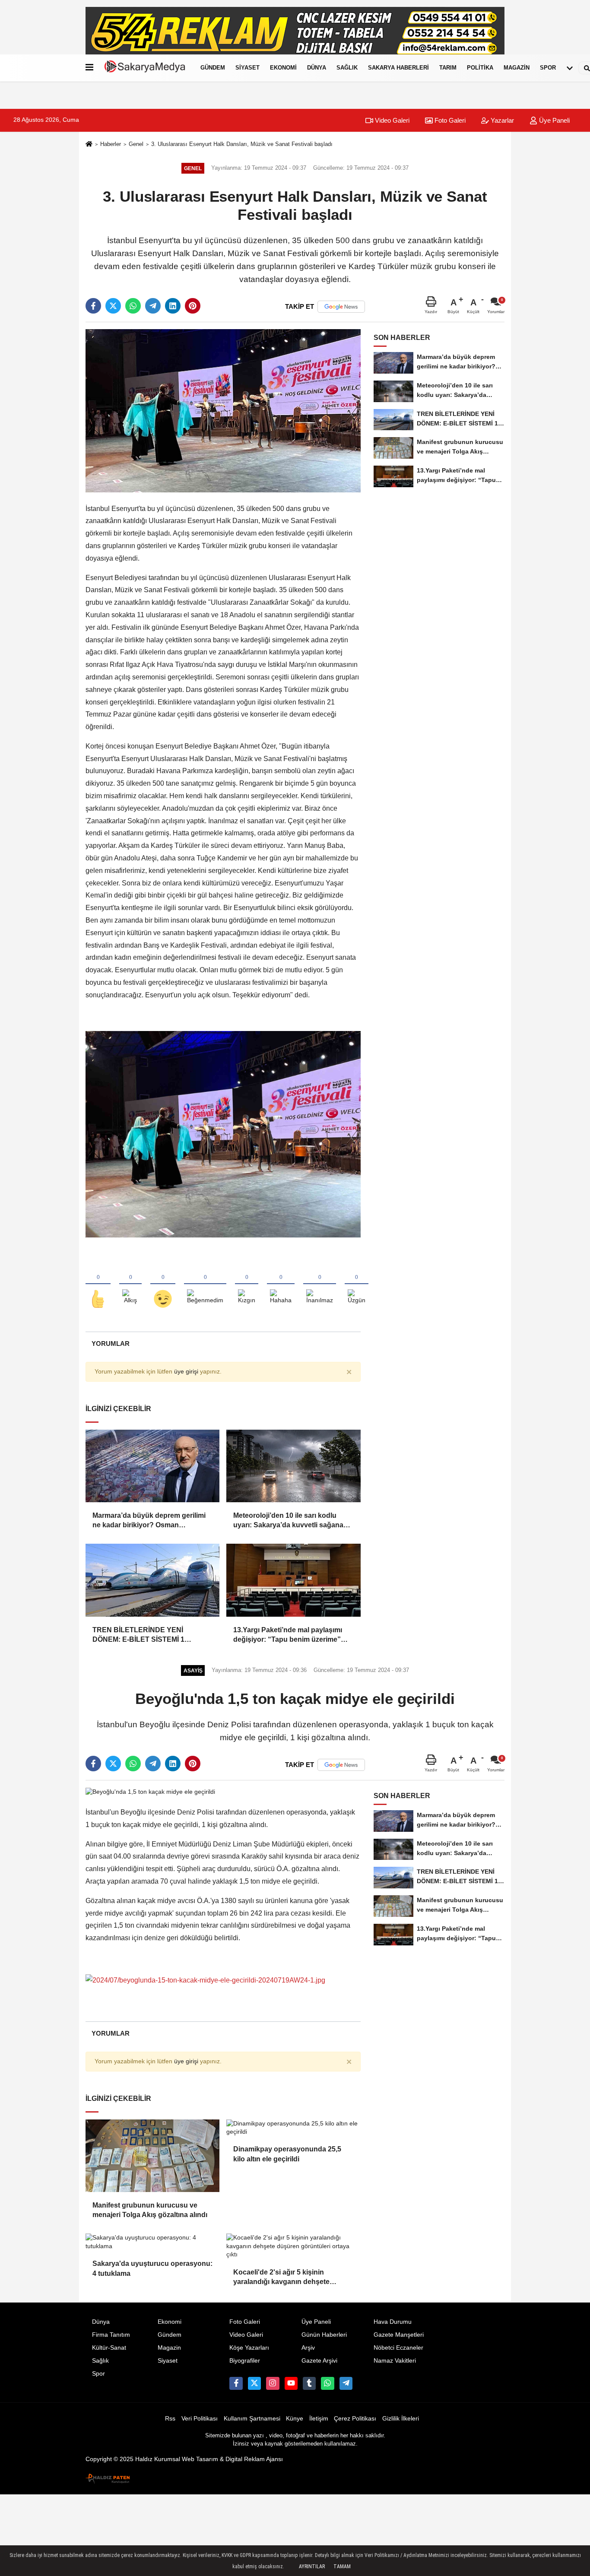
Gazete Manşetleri (399, 2335)
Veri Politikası (200, 2419)
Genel (136, 144)
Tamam (342, 2566)
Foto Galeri (449, 120)
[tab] (110, 1344)
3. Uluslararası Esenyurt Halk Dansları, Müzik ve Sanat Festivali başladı (242, 144)
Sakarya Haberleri (398, 68)
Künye (295, 2419)
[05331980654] (327, 2383)
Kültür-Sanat (109, 2348)
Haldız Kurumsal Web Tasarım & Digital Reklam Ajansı (209, 2459)
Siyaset (247, 68)
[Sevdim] (163, 1285)
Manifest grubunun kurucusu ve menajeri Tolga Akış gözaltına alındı (150, 2210)
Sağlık (347, 68)
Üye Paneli (554, 120)
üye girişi (186, 1372)
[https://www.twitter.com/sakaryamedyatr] (254, 2383)
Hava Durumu (393, 2322)
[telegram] (153, 306)
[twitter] (113, 306)
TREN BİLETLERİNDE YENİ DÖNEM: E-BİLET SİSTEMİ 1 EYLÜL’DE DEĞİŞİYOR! (138, 1635)
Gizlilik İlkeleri (401, 2419)
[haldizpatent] (108, 2477)
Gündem (213, 68)
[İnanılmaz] (320, 1285)
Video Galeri (391, 120)
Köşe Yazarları (249, 2348)
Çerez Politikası (355, 2419)
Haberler (111, 144)
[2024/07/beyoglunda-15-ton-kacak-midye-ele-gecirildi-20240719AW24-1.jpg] (205, 1980)
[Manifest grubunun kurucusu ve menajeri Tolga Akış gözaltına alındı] (152, 2156)
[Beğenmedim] (205, 1285)
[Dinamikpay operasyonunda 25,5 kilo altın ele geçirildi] (293, 2128)
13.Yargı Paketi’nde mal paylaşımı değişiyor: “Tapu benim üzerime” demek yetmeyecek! (288, 1635)
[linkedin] (173, 306)
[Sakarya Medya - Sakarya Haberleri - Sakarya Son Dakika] (145, 68)
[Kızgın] (247, 1285)
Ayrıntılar (312, 2566)
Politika (480, 68)
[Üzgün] (357, 1285)
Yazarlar (501, 120)
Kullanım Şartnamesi (252, 2419)
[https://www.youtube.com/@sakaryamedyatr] (291, 2383)
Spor (548, 68)
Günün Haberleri (324, 2335)
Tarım (448, 68)
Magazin (517, 68)
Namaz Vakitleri (395, 2361)
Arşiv (308, 2348)
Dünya (317, 68)
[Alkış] (130, 1285)
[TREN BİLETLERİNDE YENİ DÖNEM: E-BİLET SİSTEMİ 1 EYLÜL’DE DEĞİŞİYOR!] (152, 1580)
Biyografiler (245, 2361)
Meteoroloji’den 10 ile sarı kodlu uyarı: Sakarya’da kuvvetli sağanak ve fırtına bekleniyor (290, 1521)
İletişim (319, 2419)
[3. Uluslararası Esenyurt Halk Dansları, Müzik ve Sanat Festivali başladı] (223, 410)
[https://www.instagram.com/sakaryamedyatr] (273, 2383)
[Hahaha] (281, 1285)
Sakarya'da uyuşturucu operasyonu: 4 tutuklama (152, 2268)
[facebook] (93, 306)
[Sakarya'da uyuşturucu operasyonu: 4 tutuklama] (152, 2242)
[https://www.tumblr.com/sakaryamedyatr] (309, 2383)
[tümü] (570, 68)
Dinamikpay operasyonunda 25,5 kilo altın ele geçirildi (287, 2154)
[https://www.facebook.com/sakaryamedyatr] (236, 2383)
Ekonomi (283, 68)
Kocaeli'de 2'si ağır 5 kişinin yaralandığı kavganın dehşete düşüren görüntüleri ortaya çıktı (285, 2278)
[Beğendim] (98, 1285)
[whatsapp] (133, 306)
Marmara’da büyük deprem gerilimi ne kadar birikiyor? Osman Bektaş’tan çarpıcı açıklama (149, 1521)
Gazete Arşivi (319, 2361)
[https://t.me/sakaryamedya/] (346, 2383)
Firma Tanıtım (111, 2335)
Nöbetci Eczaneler (398, 2348)
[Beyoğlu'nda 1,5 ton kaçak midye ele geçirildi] (150, 1791)
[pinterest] (193, 306)
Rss (170, 2419)
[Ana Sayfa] (89, 145)
